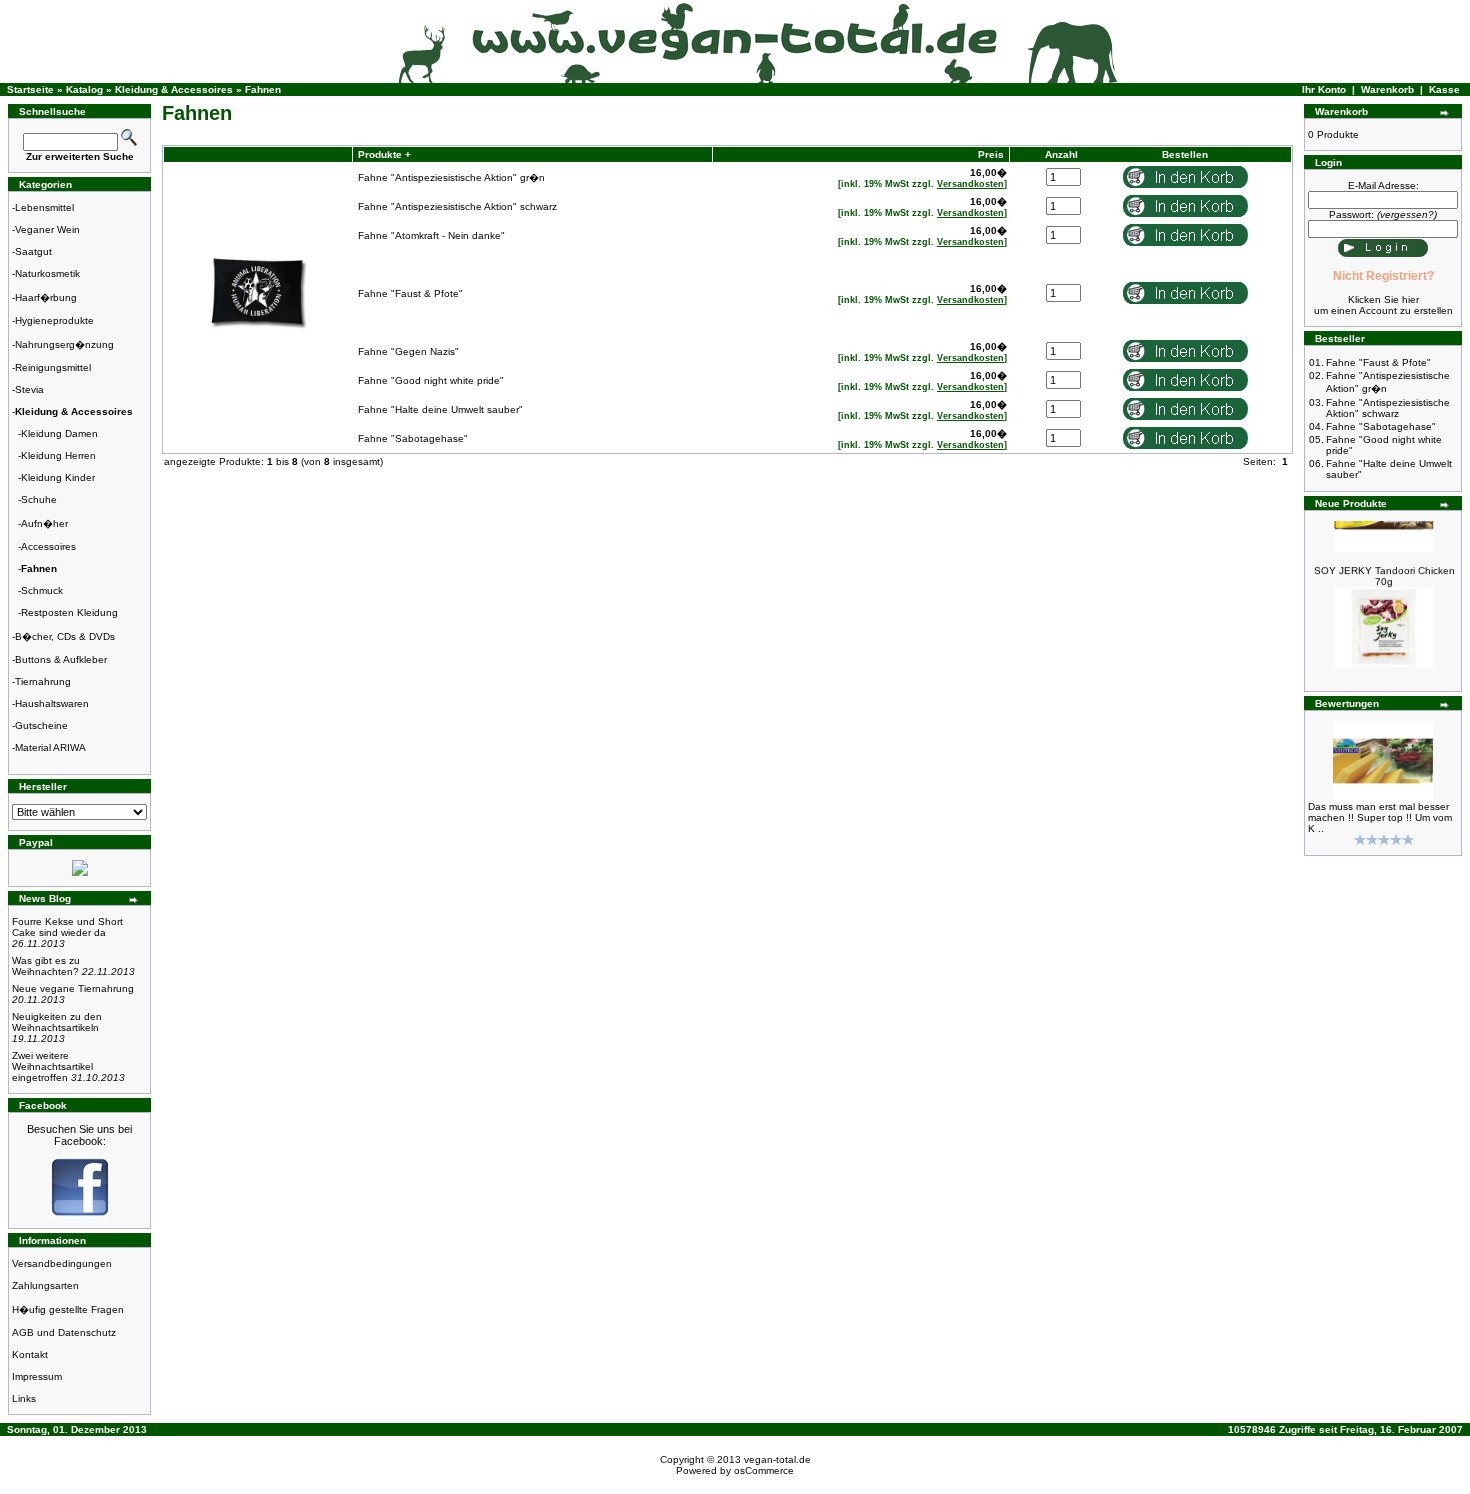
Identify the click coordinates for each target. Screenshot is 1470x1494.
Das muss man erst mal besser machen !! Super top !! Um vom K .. (1380, 817)
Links (24, 1398)
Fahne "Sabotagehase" (413, 438)
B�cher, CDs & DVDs (65, 636)
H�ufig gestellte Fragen (68, 1309)
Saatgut (33, 251)
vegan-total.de (777, 1459)
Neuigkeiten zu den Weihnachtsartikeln (57, 1027)
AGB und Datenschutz (64, 1332)
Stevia (29, 389)
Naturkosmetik (47, 273)
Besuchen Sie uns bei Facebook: (79, 1135)
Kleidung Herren (58, 455)
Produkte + (383, 154)
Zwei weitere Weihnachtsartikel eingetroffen (68, 1066)
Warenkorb (1387, 89)
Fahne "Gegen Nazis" (408, 351)
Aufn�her (44, 523)
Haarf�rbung (46, 297)
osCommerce (764, 1470)
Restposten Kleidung (69, 612)
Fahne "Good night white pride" (431, 380)
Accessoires (48, 546)
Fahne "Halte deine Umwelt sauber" (440, 409)
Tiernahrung (43, 681)
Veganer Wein (47, 229)
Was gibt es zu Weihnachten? (73, 966)
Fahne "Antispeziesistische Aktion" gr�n (451, 177)
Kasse (1444, 89)
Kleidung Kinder (58, 477)
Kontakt (30, 1354)
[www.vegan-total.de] (80, 1214)
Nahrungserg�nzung (64, 344)
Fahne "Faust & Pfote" (410, 293)
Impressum (37, 1376)
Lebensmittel (44, 207)
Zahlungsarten (45, 1285)
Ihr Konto (1324, 89)
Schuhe (39, 499)
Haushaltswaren (52, 703)
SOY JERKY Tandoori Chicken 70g (1384, 568)
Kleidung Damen (59, 433)
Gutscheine (41, 725)
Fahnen (263, 89)
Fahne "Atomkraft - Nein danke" (431, 235)
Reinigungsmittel (53, 367)
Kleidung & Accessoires (174, 89)
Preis (991, 154)
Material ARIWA (50, 747)
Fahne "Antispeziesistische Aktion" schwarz (457, 206)
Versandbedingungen (62, 1263)
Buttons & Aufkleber (61, 659)
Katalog (84, 89)
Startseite (30, 89)
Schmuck (42, 590)
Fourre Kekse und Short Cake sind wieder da (67, 932)
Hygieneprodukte (54, 320)
